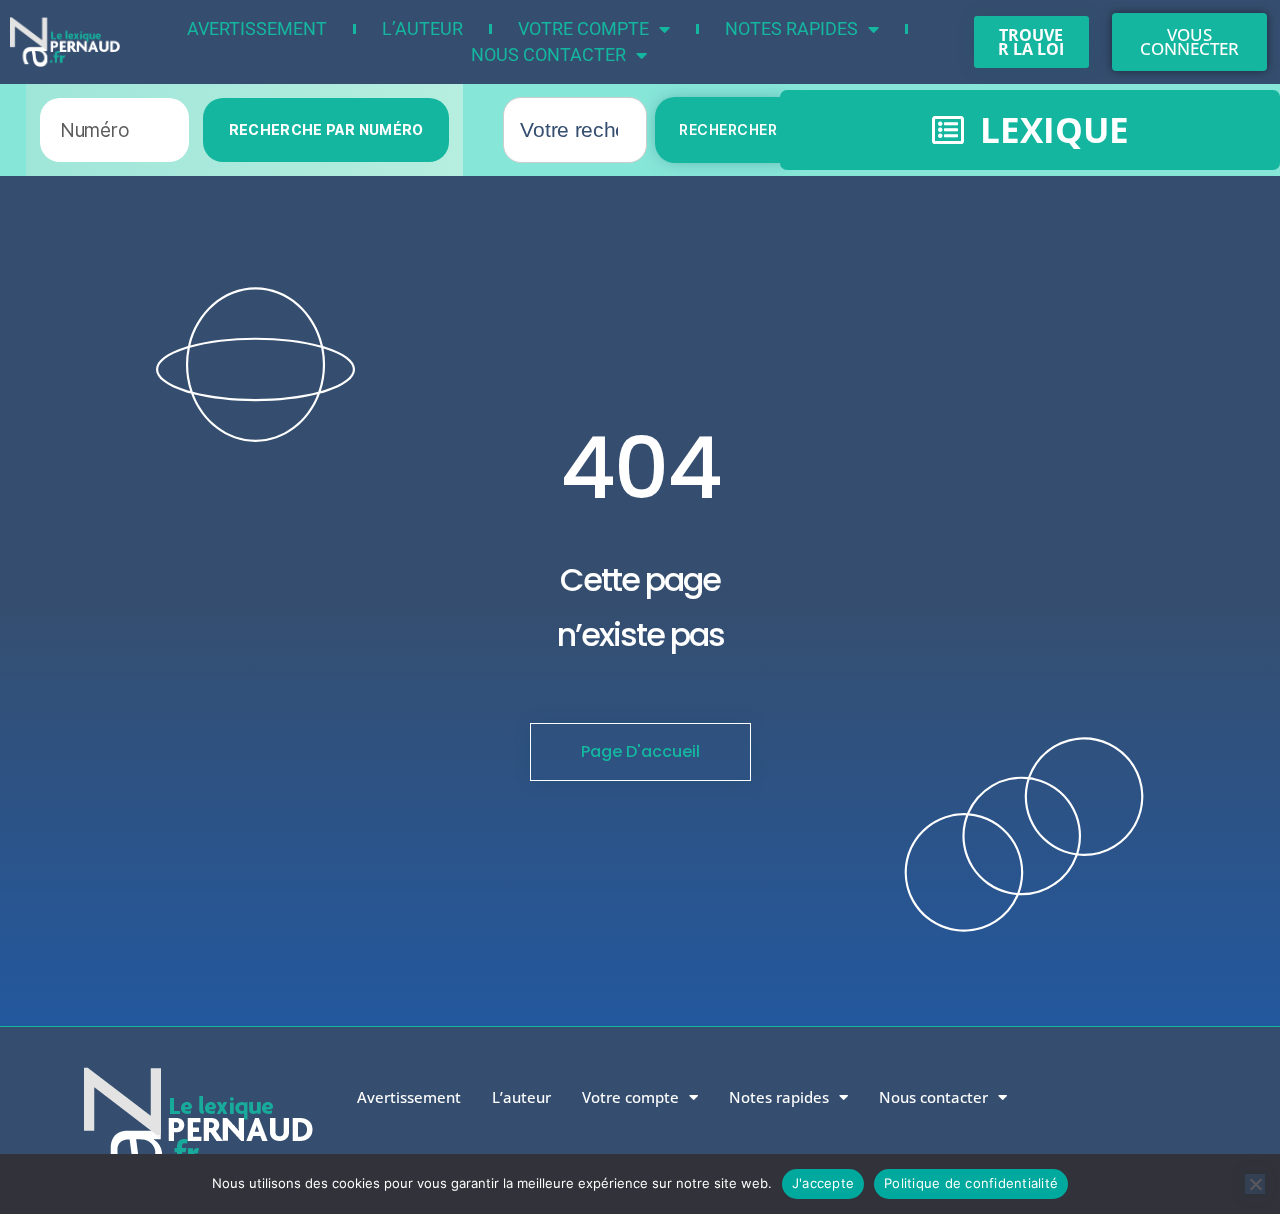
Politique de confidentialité (971, 1183)
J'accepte (823, 1183)
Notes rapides (791, 28)
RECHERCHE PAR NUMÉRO (326, 129)
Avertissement (257, 28)
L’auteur (422, 28)
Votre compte (583, 28)
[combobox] (575, 130)
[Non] (1255, 1184)
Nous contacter (548, 54)
